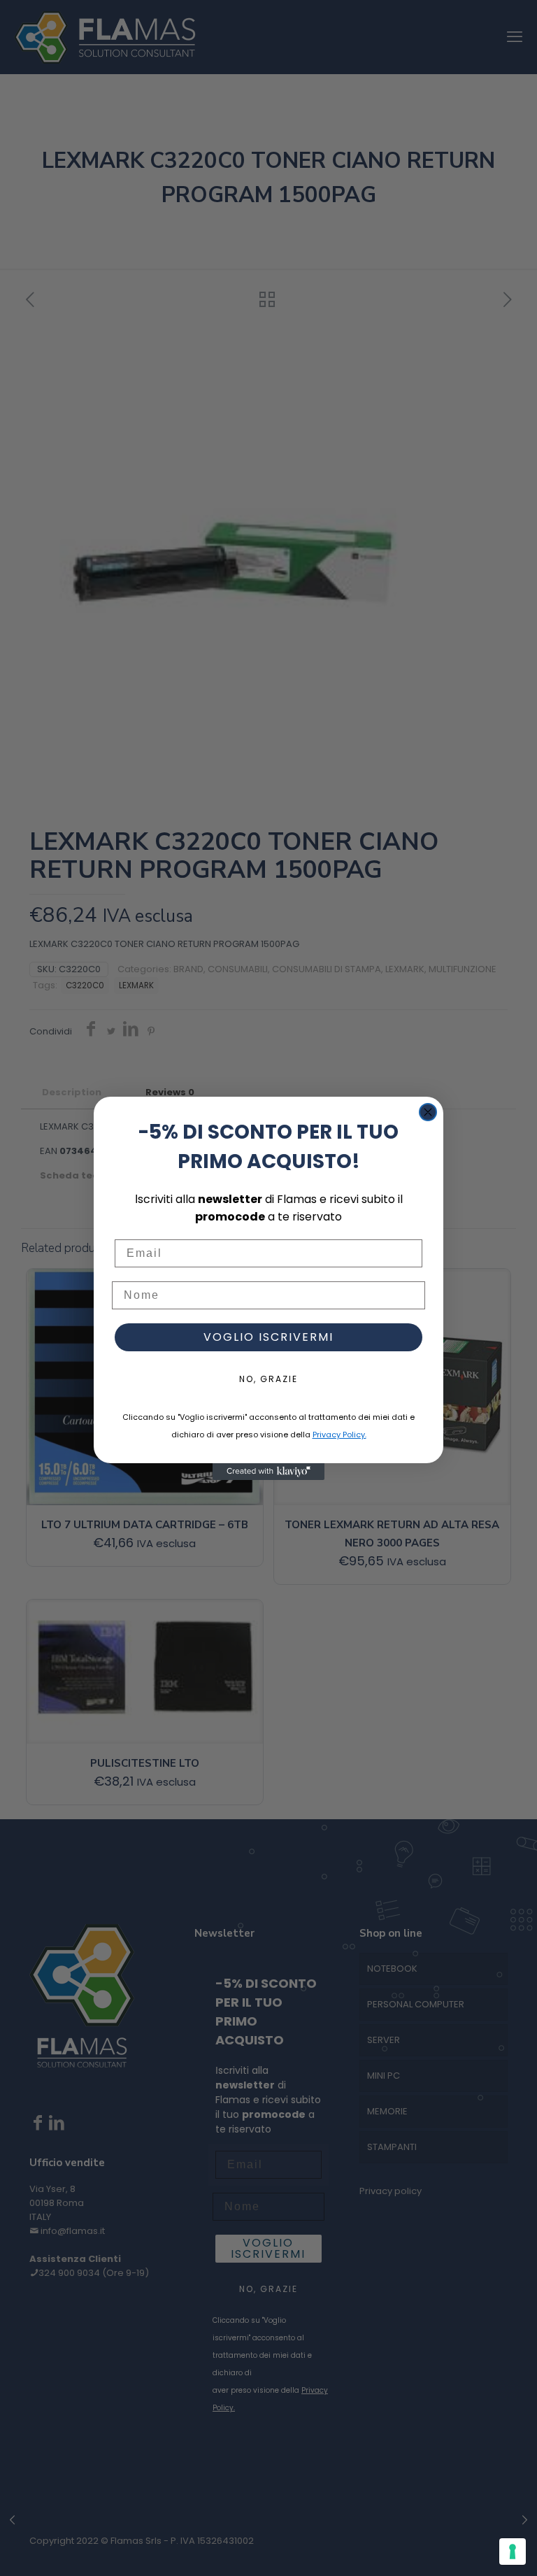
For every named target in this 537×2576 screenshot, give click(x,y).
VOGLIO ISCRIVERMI (268, 1337)
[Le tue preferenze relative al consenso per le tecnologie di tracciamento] (513, 2552)
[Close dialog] (428, 1112)
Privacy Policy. (339, 1435)
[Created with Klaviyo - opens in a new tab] (268, 1472)
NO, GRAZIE (268, 1379)
